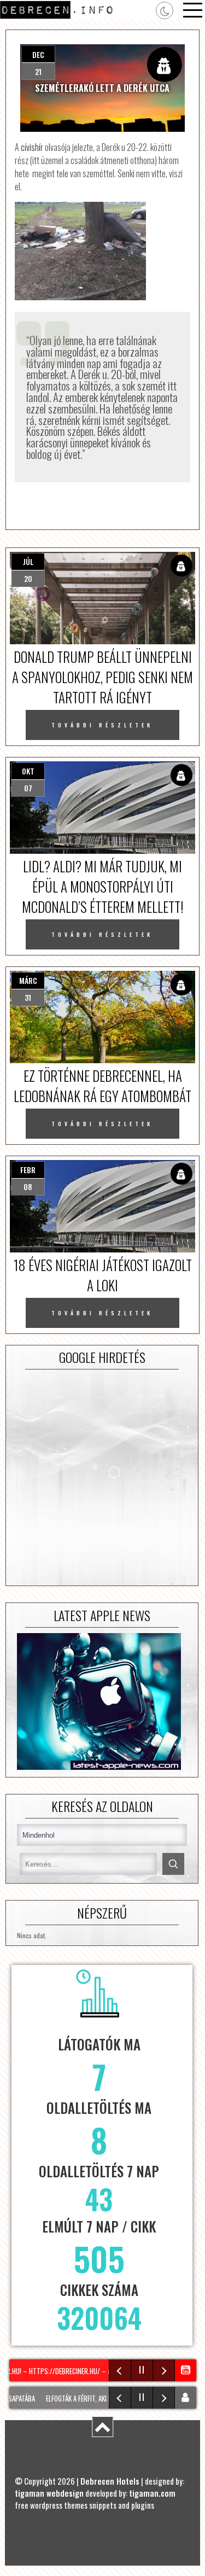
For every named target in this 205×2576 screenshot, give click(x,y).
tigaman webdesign (49, 2493)
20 (28, 578)
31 (28, 997)
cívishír (32, 147)
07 (28, 788)
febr (28, 1170)
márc (28, 980)
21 (38, 71)
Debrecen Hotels (110, 2481)
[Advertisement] (102, 1478)
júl (28, 561)
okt (28, 771)
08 (28, 1187)
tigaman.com (152, 2493)
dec (38, 54)
